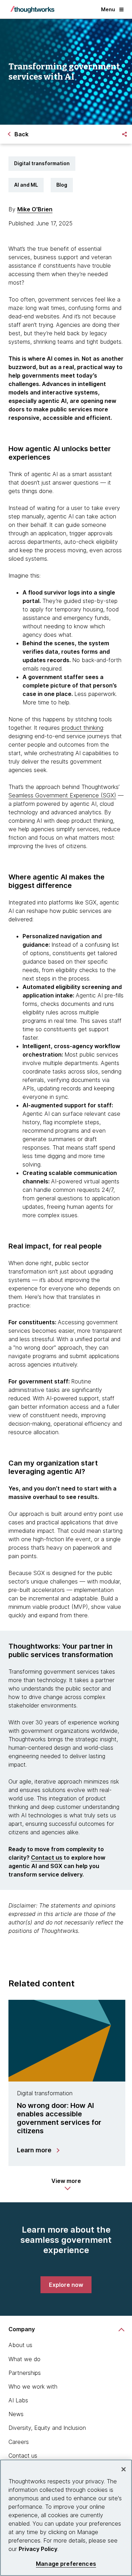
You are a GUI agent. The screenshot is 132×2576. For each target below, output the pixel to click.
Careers (19, 2442)
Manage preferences (66, 2564)
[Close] (124, 2469)
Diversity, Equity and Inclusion (47, 2428)
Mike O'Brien (35, 209)
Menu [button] (108, 9)
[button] (66, 2184)
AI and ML (26, 185)
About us (20, 2345)
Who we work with (33, 2387)
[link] (66, 2285)
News (16, 2414)
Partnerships (25, 2373)
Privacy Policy (38, 2549)
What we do (24, 2359)
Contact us (47, 1858)
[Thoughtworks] (32, 10)
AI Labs (18, 2400)
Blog (62, 185)
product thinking (82, 728)
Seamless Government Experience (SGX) (62, 795)
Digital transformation (42, 163)
